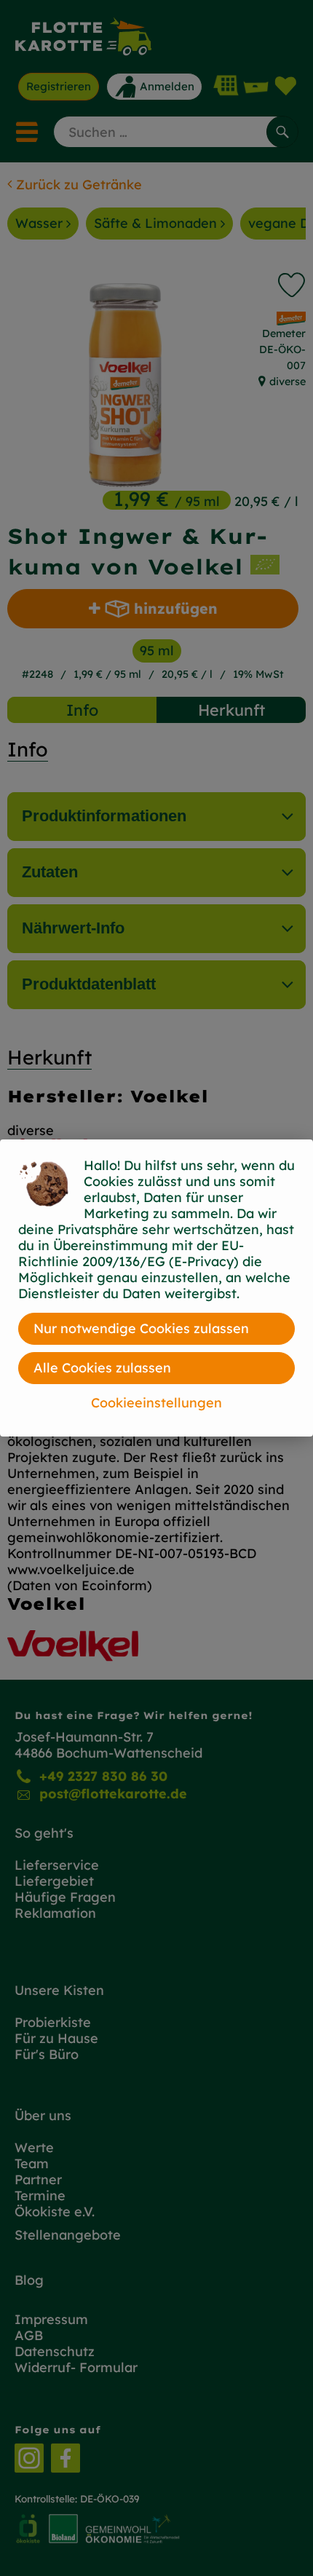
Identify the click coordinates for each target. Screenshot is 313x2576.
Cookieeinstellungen (156, 1403)
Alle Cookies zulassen (102, 1368)
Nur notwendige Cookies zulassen (141, 1328)
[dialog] (156, 1288)
